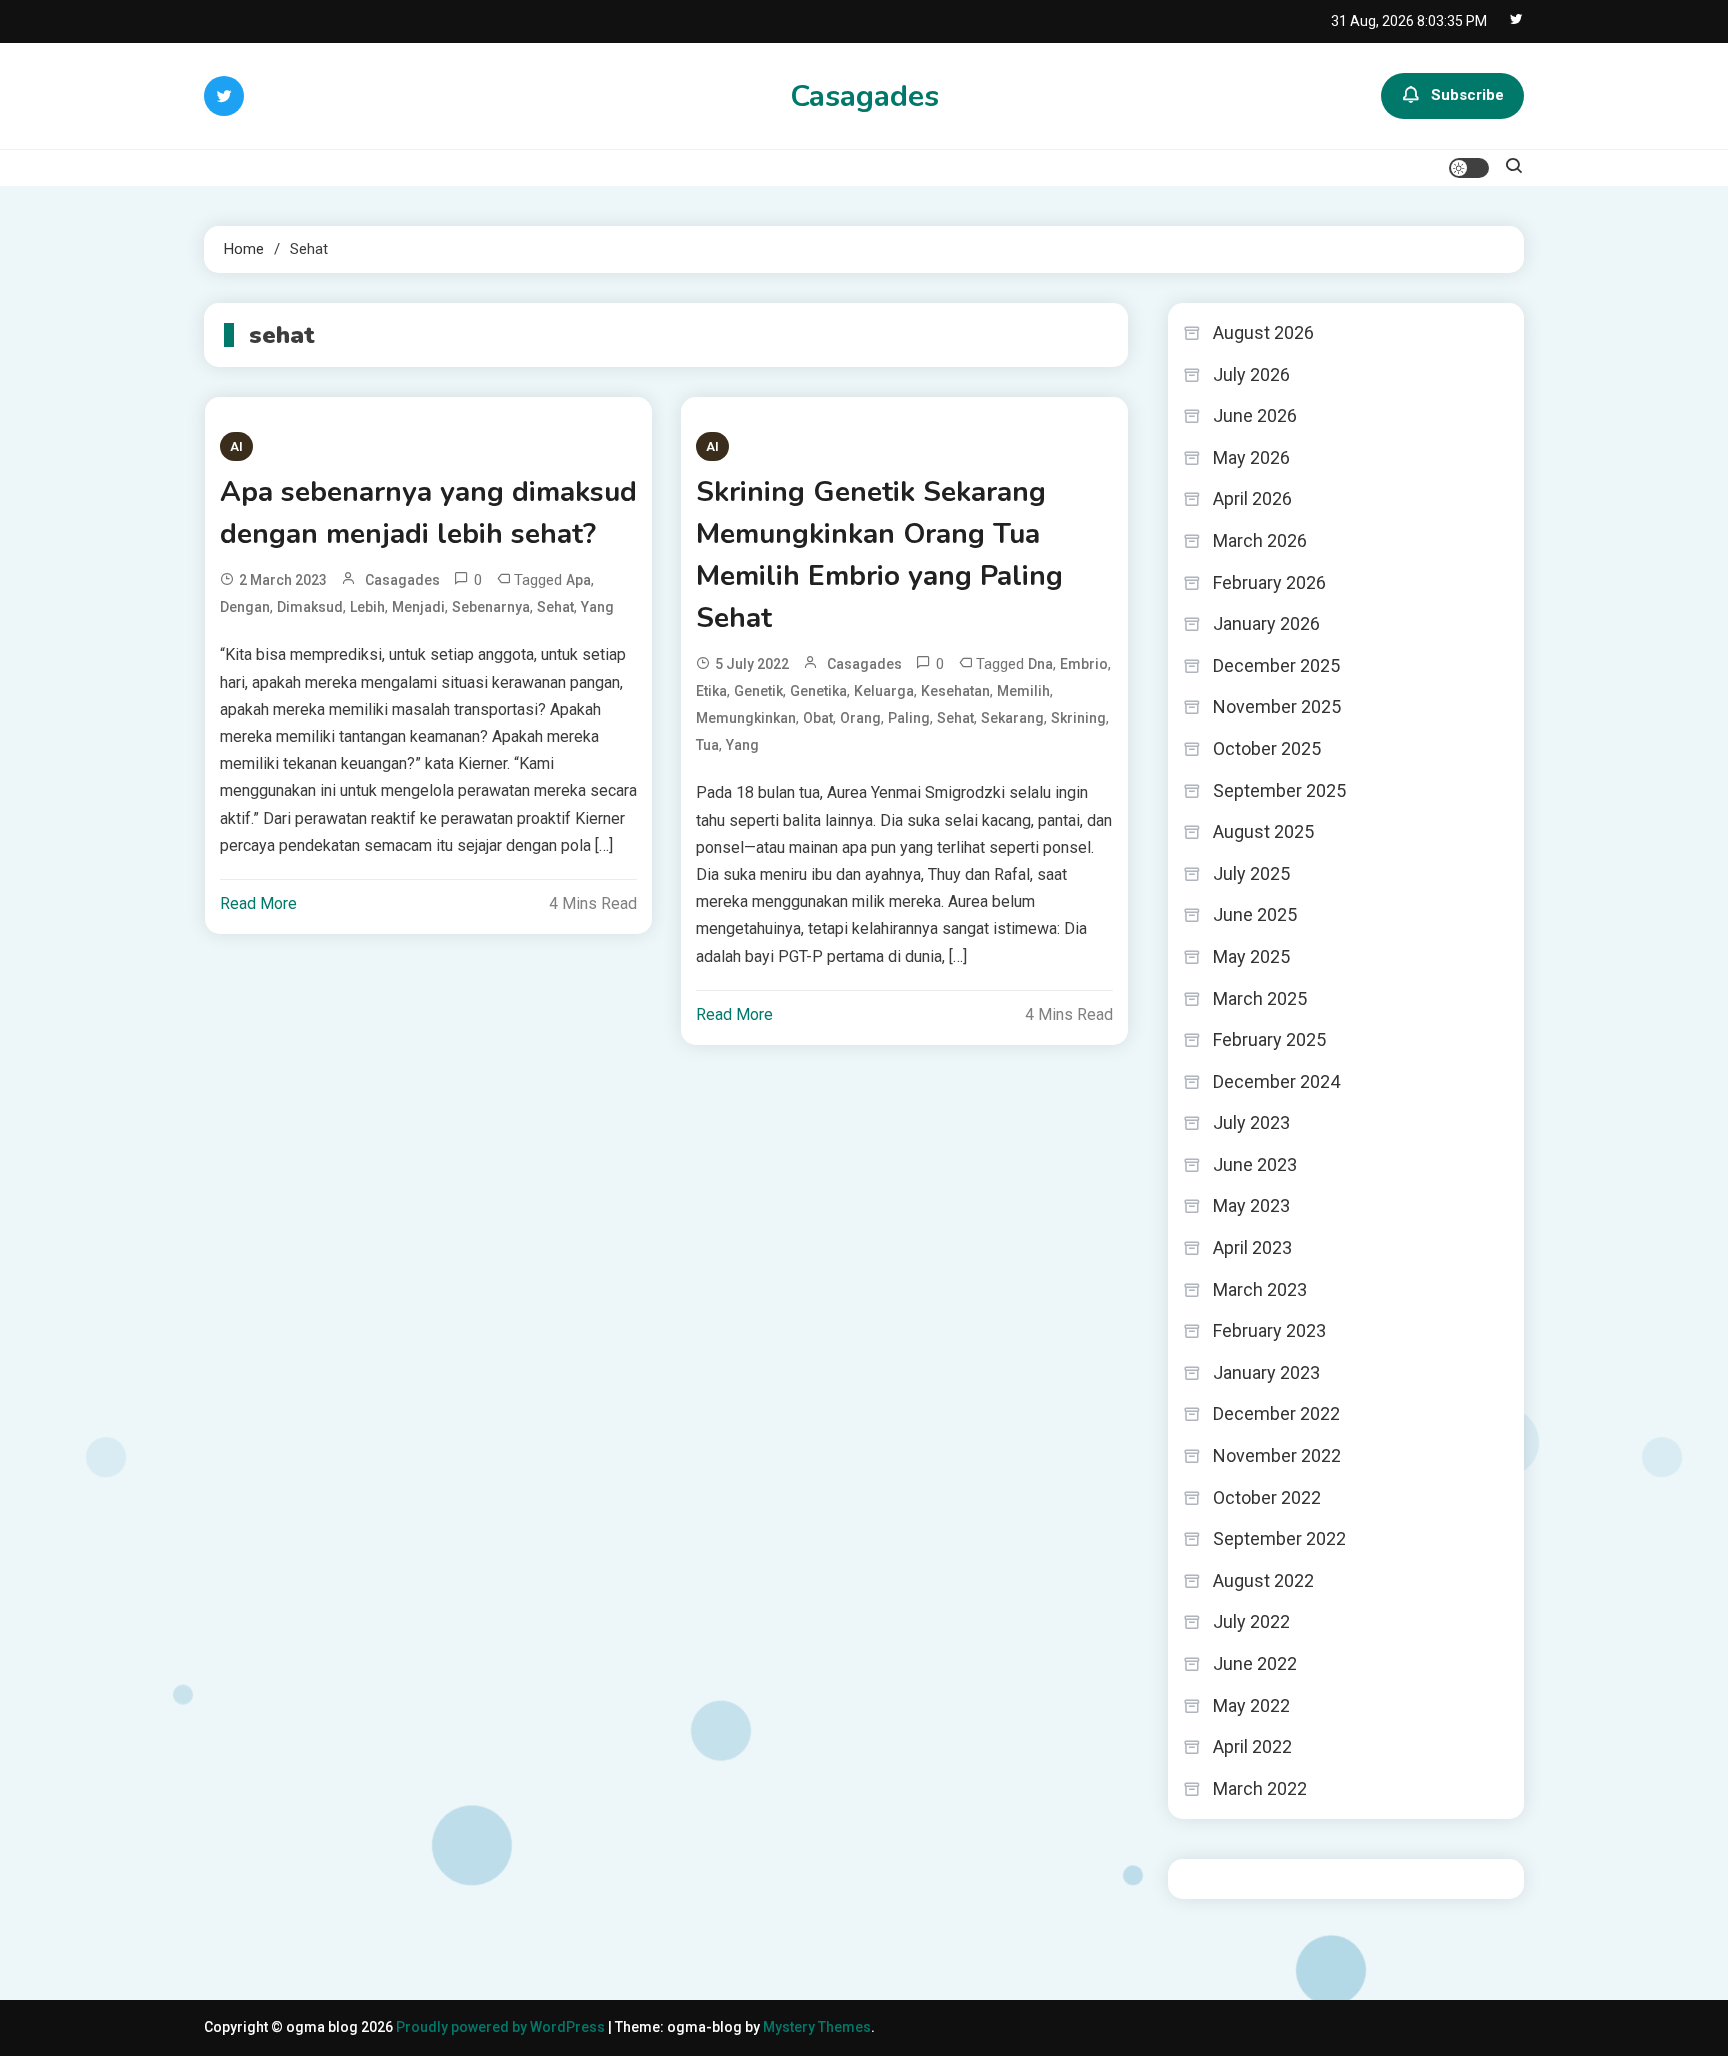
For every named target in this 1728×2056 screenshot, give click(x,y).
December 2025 (1276, 665)
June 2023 (1255, 1164)
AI (236, 446)
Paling (909, 718)
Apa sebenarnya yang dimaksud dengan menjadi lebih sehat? (428, 513)
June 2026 (1255, 415)
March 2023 (1260, 1289)
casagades (402, 580)
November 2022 (1277, 1455)
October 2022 (1267, 1497)
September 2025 (1279, 790)
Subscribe (1467, 95)
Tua (707, 745)
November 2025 (1277, 706)
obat (818, 718)
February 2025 (1269, 1039)
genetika (818, 691)
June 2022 (1255, 1663)
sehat (555, 607)
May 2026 (1251, 457)
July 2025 (1251, 873)
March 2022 (1260, 1788)
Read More (258, 903)
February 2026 (1269, 582)
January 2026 (1266, 623)
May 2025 (1251, 956)
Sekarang (1012, 718)
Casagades (864, 96)
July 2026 (1251, 374)
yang (597, 607)
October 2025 (1267, 748)
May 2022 (1251, 1705)
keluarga (884, 691)
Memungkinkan (746, 718)
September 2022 (1279, 1538)
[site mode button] (1469, 168)
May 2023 (1251, 1205)
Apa (578, 580)
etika (711, 691)
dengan (245, 607)
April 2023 (1252, 1247)
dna (1040, 664)
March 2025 (1260, 998)
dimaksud (310, 607)
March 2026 (1260, 540)
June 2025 (1255, 914)
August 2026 (1263, 332)
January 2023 (1266, 1372)
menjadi (418, 607)
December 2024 (1276, 1081)
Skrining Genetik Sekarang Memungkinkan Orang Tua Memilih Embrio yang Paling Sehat (879, 555)
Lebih (367, 607)
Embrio (1084, 664)
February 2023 (1269, 1330)
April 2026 (1252, 498)
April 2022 (1252, 1746)
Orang (860, 718)
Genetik (758, 691)
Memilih (1023, 691)
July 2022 (1251, 1621)
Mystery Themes (817, 2027)
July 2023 (1251, 1122)
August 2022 (1263, 1580)
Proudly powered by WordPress (502, 2027)
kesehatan (955, 691)
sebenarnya (491, 607)
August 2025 (1263, 831)
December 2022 (1276, 1413)
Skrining (1078, 718)
